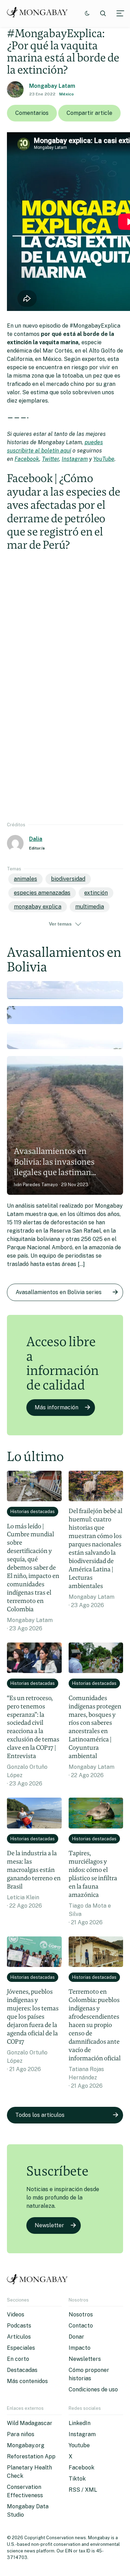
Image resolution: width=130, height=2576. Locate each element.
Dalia (36, 839)
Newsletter (49, 2225)
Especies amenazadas (42, 893)
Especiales (21, 2348)
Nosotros (81, 2315)
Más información (57, 1407)
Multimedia (90, 907)
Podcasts (19, 2326)
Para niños (21, 2434)
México (67, 94)
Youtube (79, 2445)
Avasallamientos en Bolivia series (59, 1292)
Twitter (50, 459)
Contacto (81, 2326)
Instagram (75, 459)
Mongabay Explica (38, 907)
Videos (16, 2315)
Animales (25, 879)
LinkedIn (80, 2423)
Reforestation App (31, 2456)
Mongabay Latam (52, 86)
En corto (18, 2359)
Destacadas (22, 2370)
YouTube (104, 459)
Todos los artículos (40, 2115)
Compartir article (89, 113)
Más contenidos (27, 2381)
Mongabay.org (26, 2445)
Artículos (19, 2337)
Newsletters (85, 2359)
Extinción (96, 893)
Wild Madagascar (30, 2423)
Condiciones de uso (93, 2389)
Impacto (80, 2348)
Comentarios (32, 113)
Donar (76, 2337)
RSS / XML (83, 2490)
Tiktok (77, 2479)
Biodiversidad (68, 879)
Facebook (27, 459)
